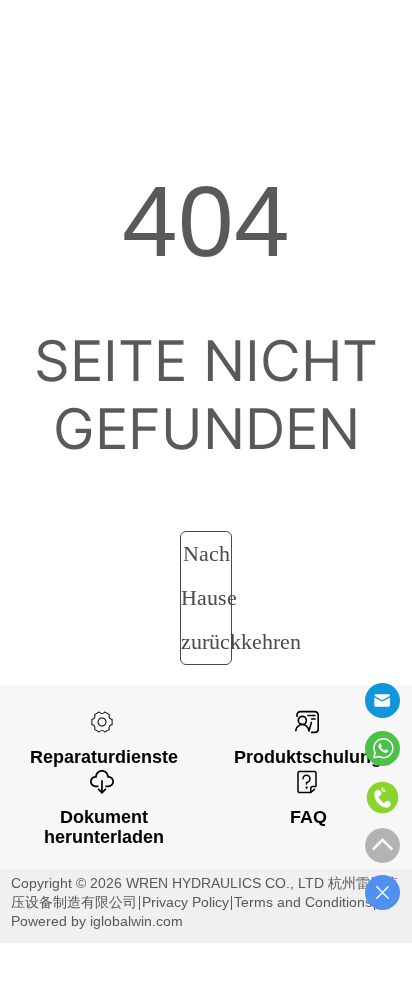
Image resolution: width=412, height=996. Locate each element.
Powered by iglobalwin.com (97, 921)
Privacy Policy (185, 902)
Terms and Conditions (303, 902)
